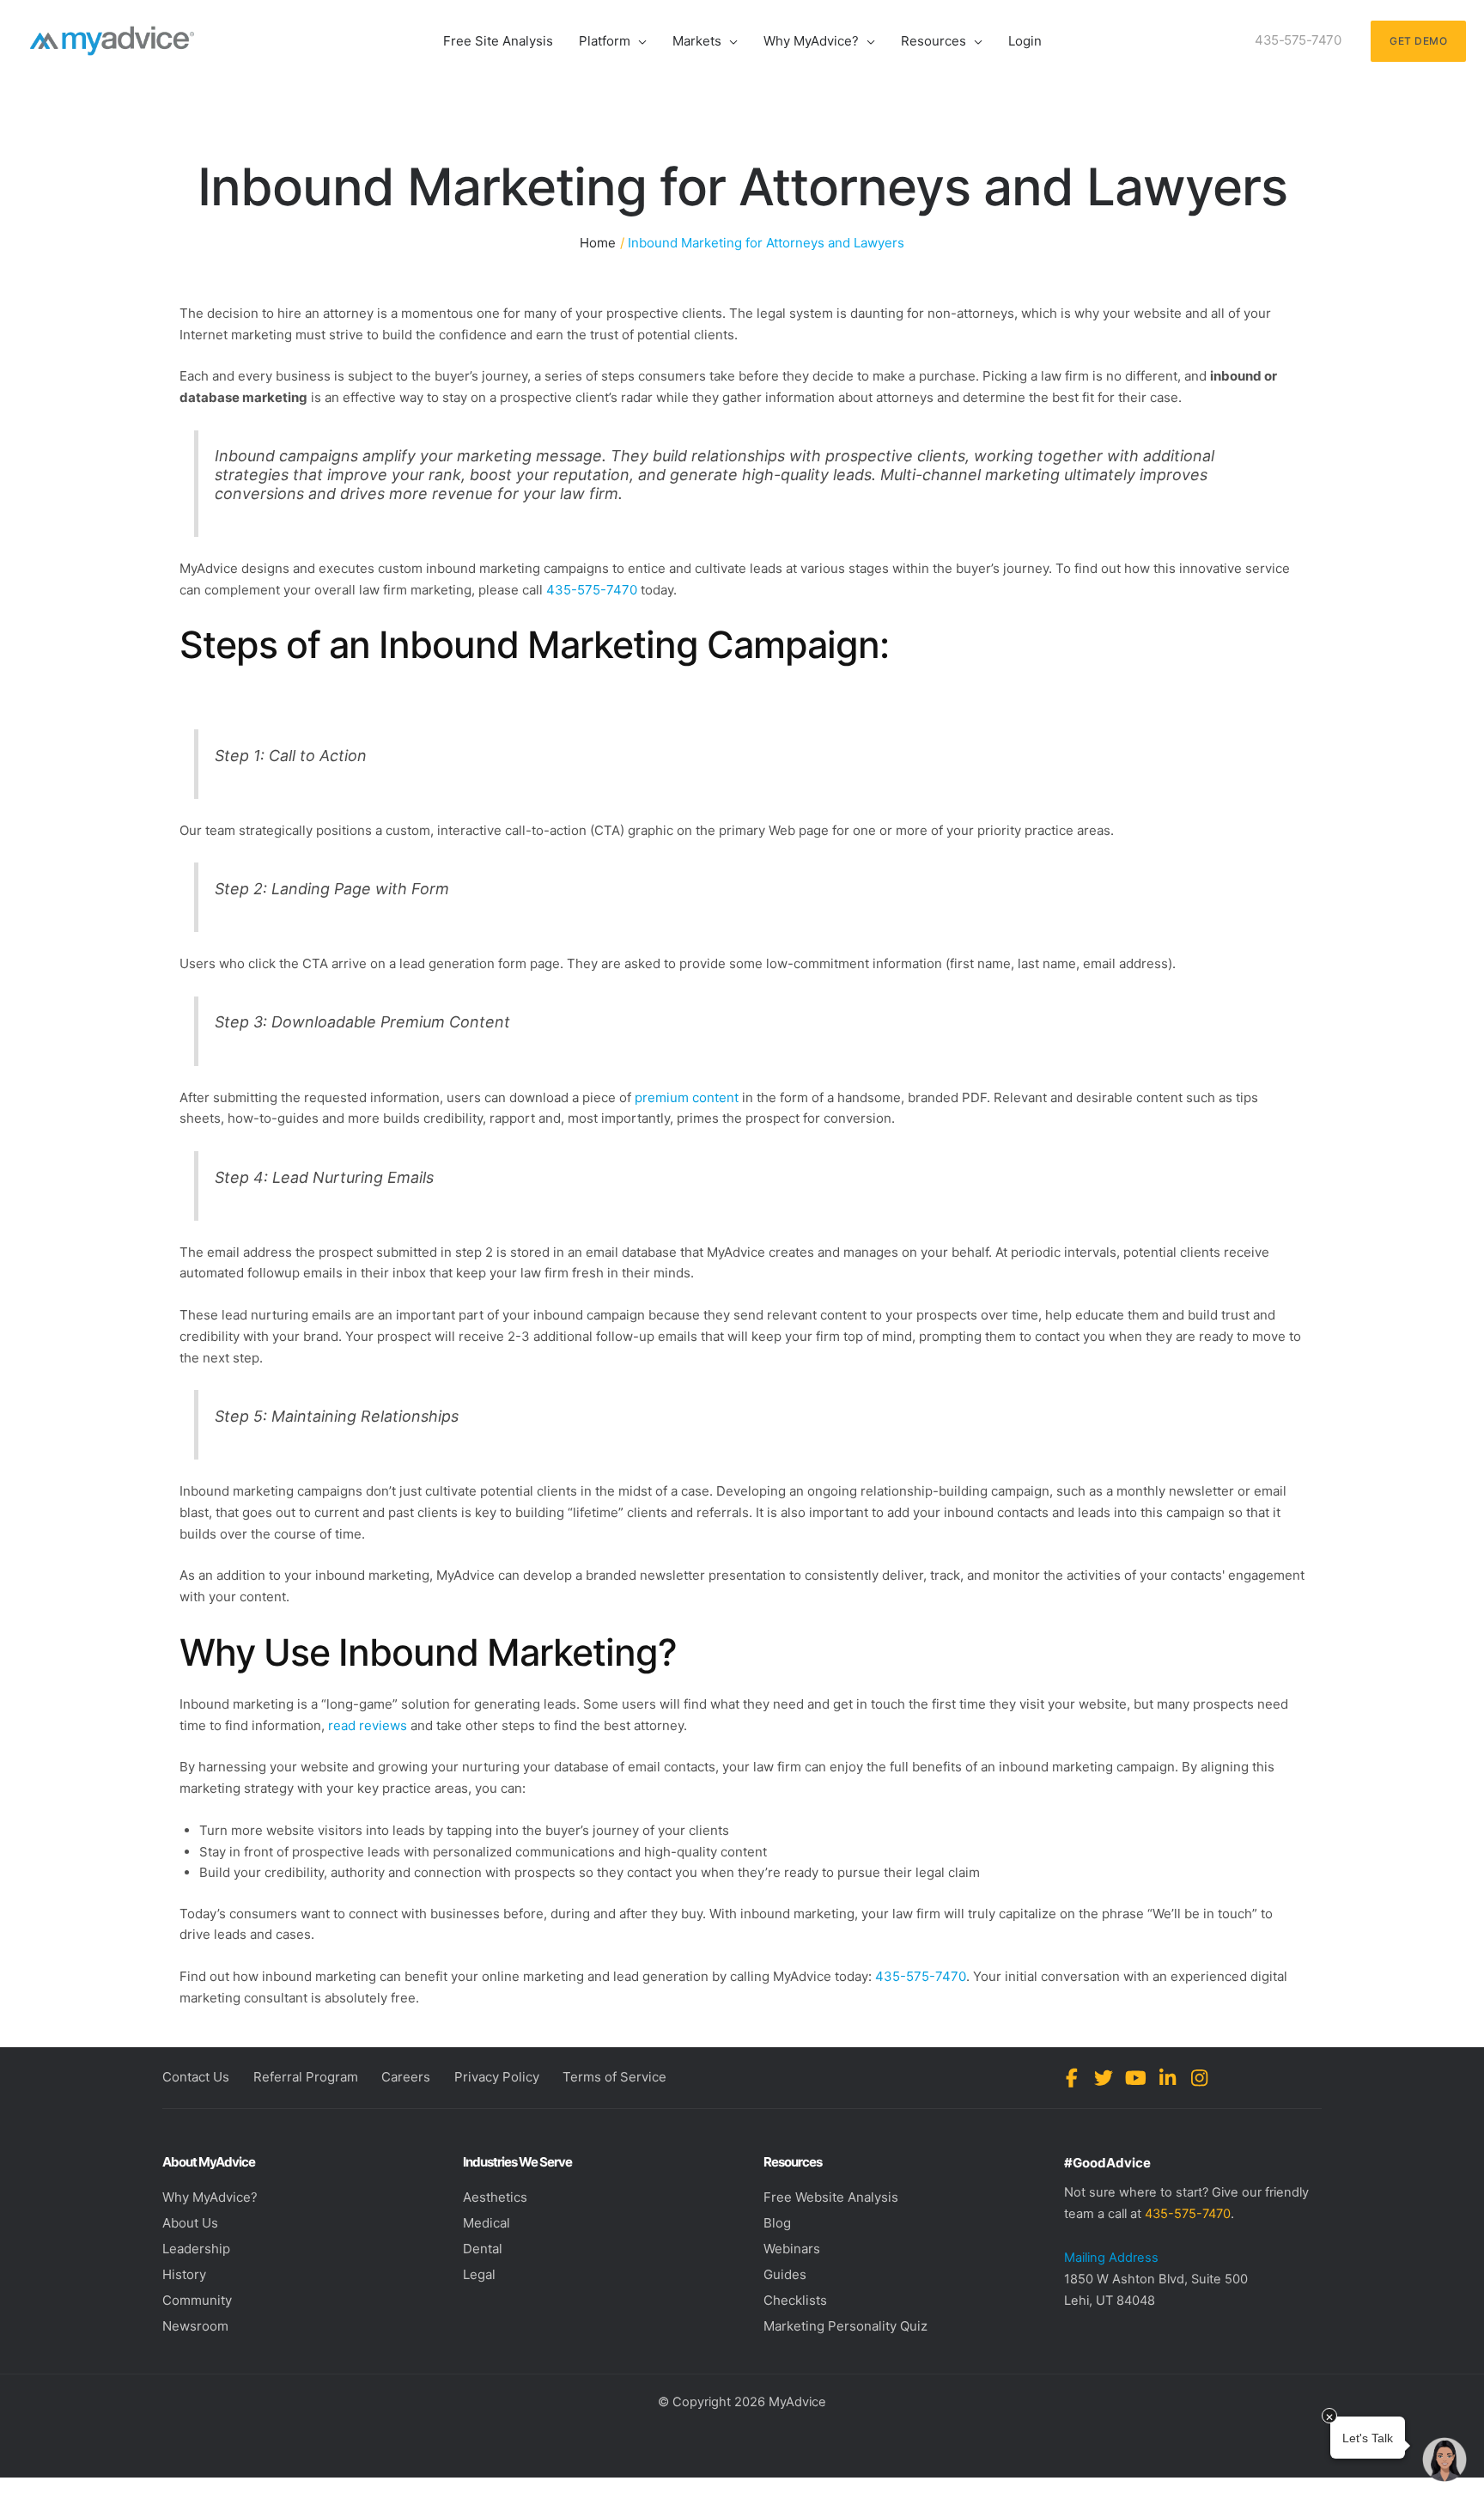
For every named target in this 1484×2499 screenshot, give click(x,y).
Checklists (795, 2300)
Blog (777, 2223)
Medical (487, 2223)
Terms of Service (614, 2077)
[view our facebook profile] (1072, 2078)
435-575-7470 (592, 590)
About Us (190, 2223)
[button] (639, 41)
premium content (687, 1097)
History (184, 2274)
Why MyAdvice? (210, 2197)
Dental (483, 2249)
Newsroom (195, 2326)
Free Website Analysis (831, 2197)
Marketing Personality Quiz (845, 2326)
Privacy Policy (497, 2077)
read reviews (368, 1725)
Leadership (196, 2249)
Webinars (792, 2249)
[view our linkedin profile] (1168, 2078)
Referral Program (306, 2077)
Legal (479, 2274)
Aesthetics (495, 2197)
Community (197, 2300)
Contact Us (196, 2077)
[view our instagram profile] (1199, 2078)
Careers (406, 2077)
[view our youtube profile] (1136, 2078)
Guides (785, 2274)
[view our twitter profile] (1104, 2078)
